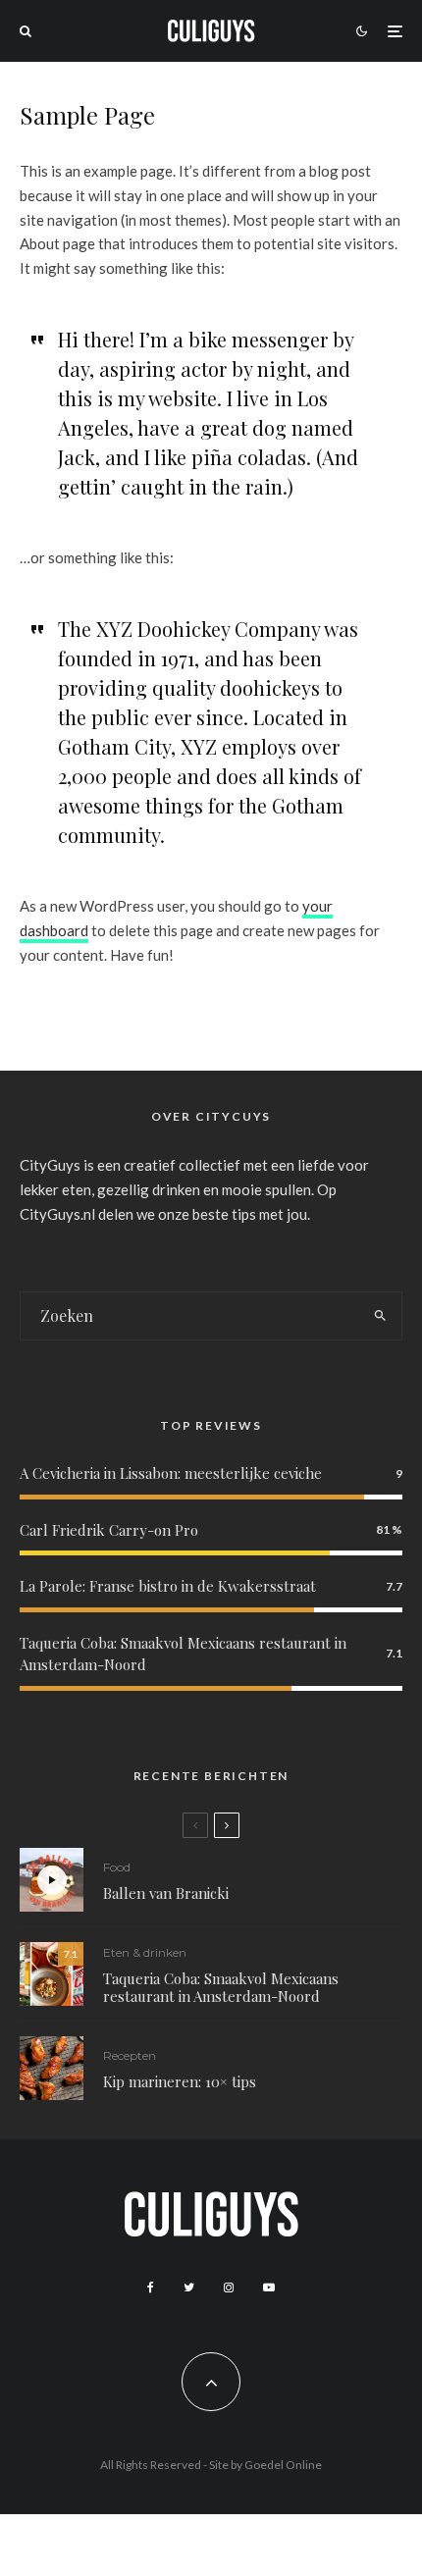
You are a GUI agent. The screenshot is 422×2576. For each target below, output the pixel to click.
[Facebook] (151, 2287)
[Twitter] (189, 2287)
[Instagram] (229, 2287)
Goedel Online (283, 2465)
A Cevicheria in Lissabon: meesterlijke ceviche (171, 1473)
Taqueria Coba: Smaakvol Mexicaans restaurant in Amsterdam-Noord (221, 1987)
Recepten (130, 2055)
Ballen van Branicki (166, 1893)
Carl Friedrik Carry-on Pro (109, 1530)
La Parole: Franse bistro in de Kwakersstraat (168, 1586)
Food (117, 1867)
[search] (381, 1316)
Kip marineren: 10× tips (180, 2081)
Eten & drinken (145, 1952)
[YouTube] (269, 2287)
